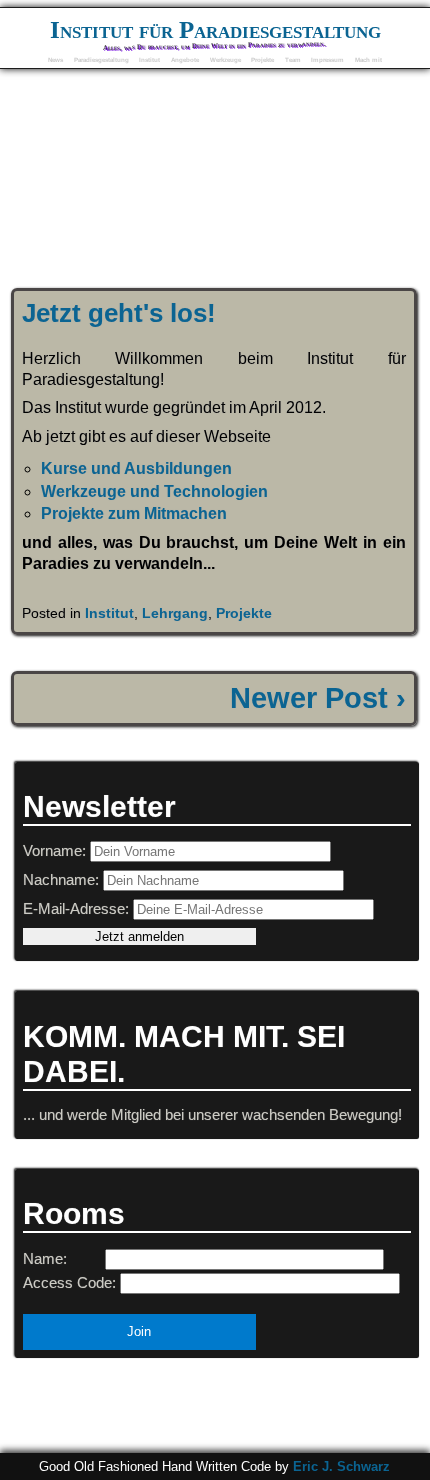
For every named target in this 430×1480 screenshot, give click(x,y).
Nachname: (63, 879)
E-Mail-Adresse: (78, 908)
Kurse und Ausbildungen (136, 468)
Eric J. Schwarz (341, 1466)
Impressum (327, 59)
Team (293, 59)
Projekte (262, 59)
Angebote (185, 59)
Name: (45, 1258)
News (55, 59)
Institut (149, 59)
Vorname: (56, 850)
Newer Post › (318, 698)
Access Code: (69, 1282)
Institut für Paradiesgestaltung (215, 29)
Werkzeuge (225, 59)
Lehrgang (175, 613)
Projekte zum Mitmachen (134, 513)
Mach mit (368, 59)
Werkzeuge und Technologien (154, 491)
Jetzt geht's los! (119, 313)
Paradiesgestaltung (101, 59)
